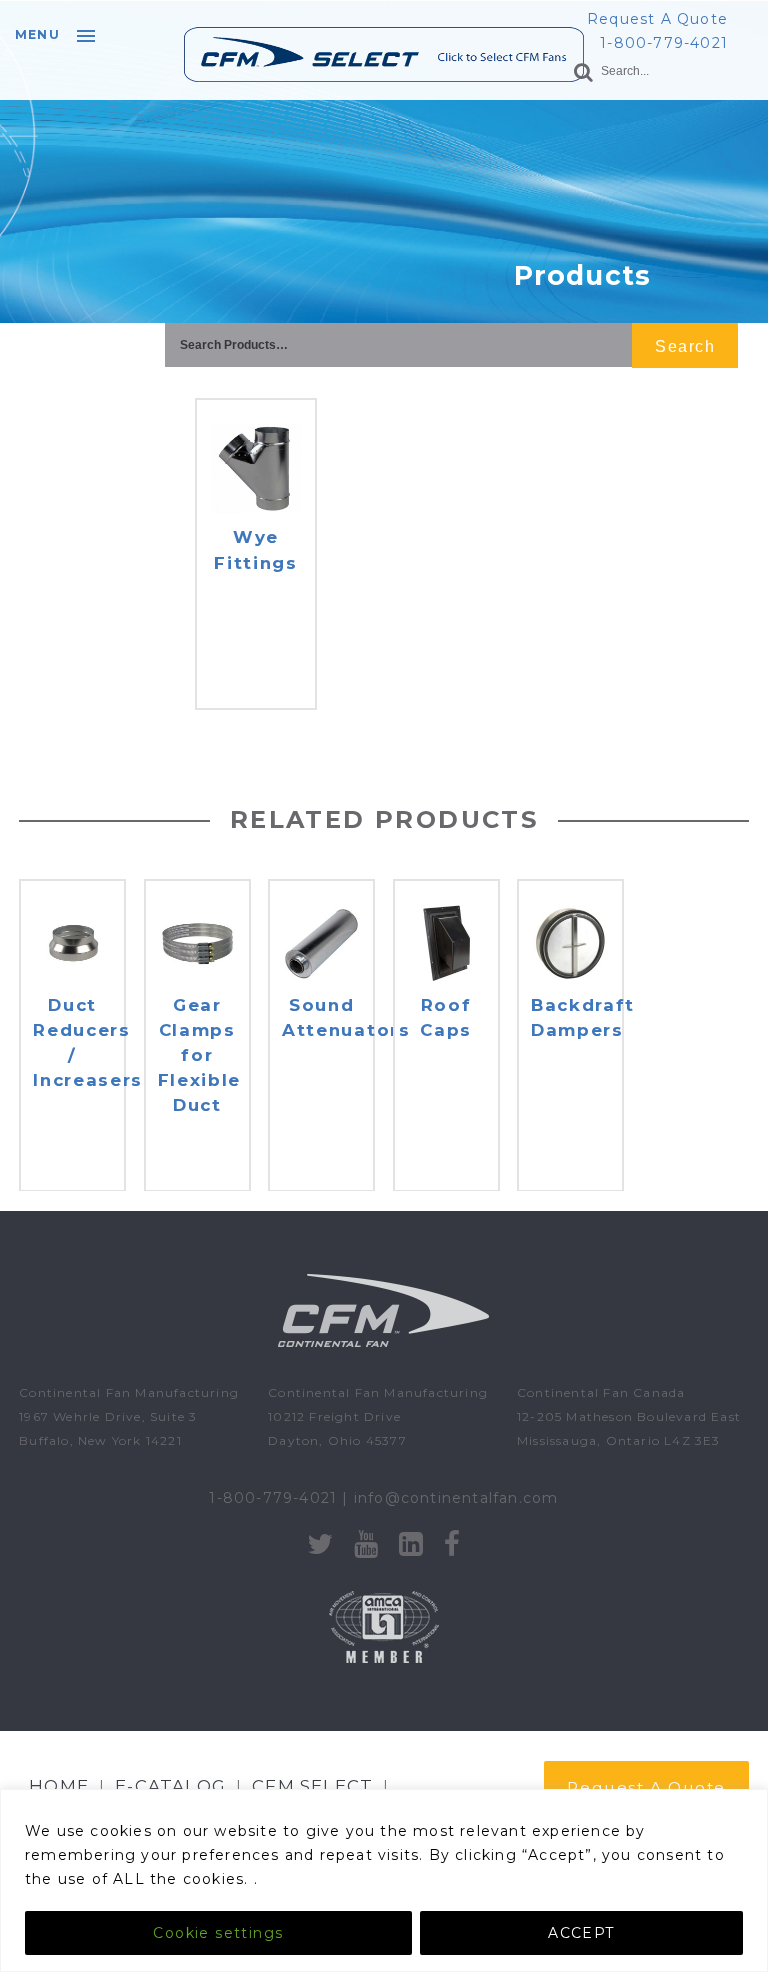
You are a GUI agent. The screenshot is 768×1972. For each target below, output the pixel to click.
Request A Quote (657, 19)
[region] (384, 1880)
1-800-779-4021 (664, 43)
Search (685, 346)
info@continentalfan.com (456, 1498)
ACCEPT (581, 1933)
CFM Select (312, 1786)
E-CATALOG (170, 1786)
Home (59, 1786)
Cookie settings (218, 1933)
